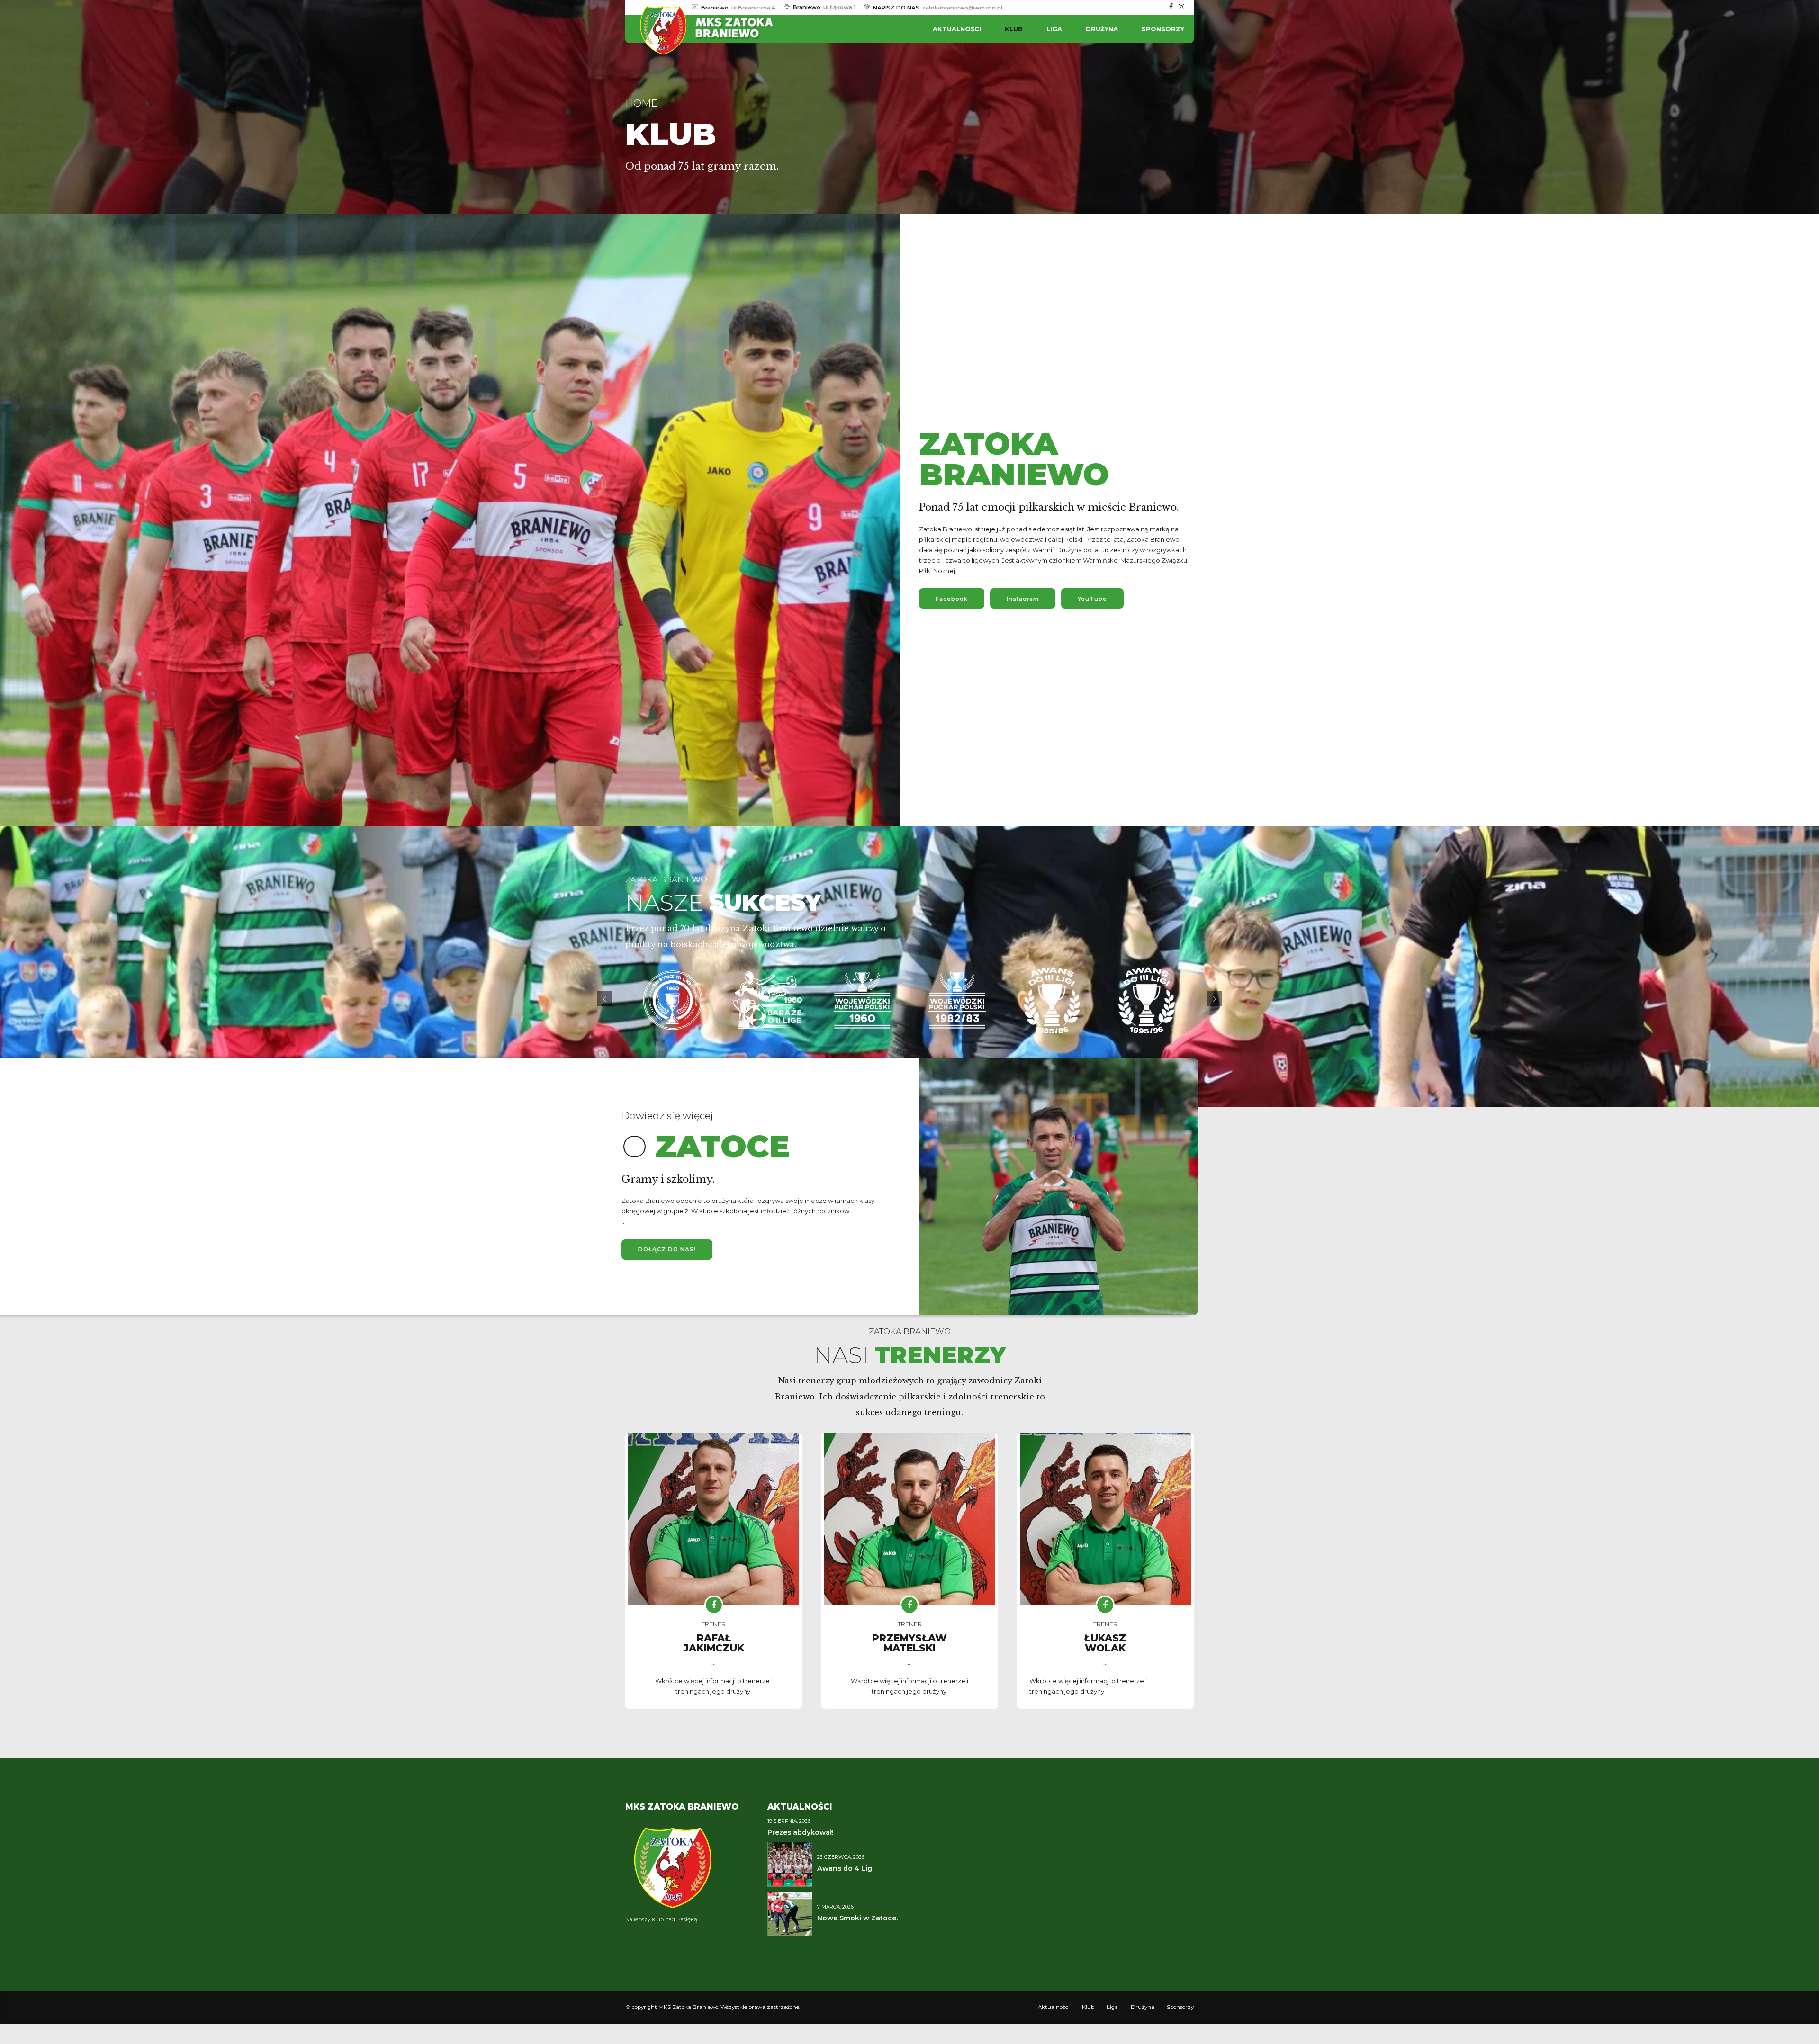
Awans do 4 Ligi (846, 1868)
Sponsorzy (1163, 29)
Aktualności (957, 29)
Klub (1014, 29)
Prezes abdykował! (801, 1832)
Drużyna (1102, 29)
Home (641, 103)
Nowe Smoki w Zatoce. (857, 1918)
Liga (1054, 29)
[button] (605, 999)
